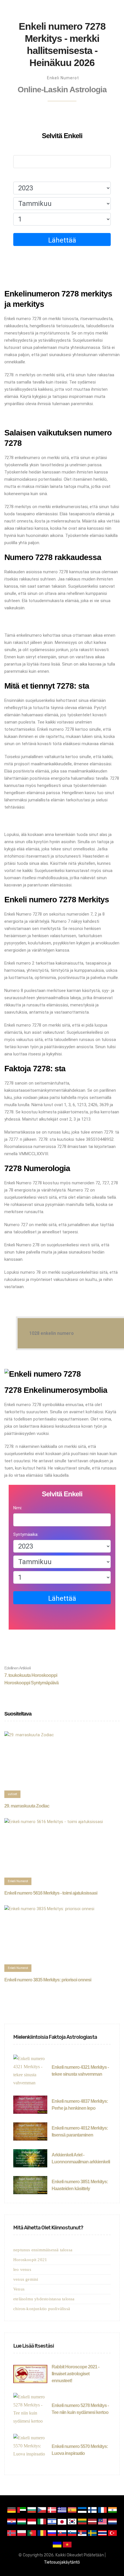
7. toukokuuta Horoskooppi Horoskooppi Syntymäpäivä (31, 1675)
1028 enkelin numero (51, 1333)
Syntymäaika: (26, 176)
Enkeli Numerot (63, 78)
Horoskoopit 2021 (30, 2260)
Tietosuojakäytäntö (62, 2562)
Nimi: (18, 150)
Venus (19, 2289)
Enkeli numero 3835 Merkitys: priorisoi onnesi (48, 1980)
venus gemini (26, 2279)
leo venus (22, 2269)
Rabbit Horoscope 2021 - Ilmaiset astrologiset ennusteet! (75, 2374)
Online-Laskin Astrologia (62, 90)
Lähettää (62, 240)
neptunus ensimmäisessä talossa (43, 2250)
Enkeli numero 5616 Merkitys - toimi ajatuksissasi (51, 1893)
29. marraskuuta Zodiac (27, 1806)
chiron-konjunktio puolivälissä (42, 2309)
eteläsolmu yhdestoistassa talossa (44, 2299)
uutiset (12, 1794)
